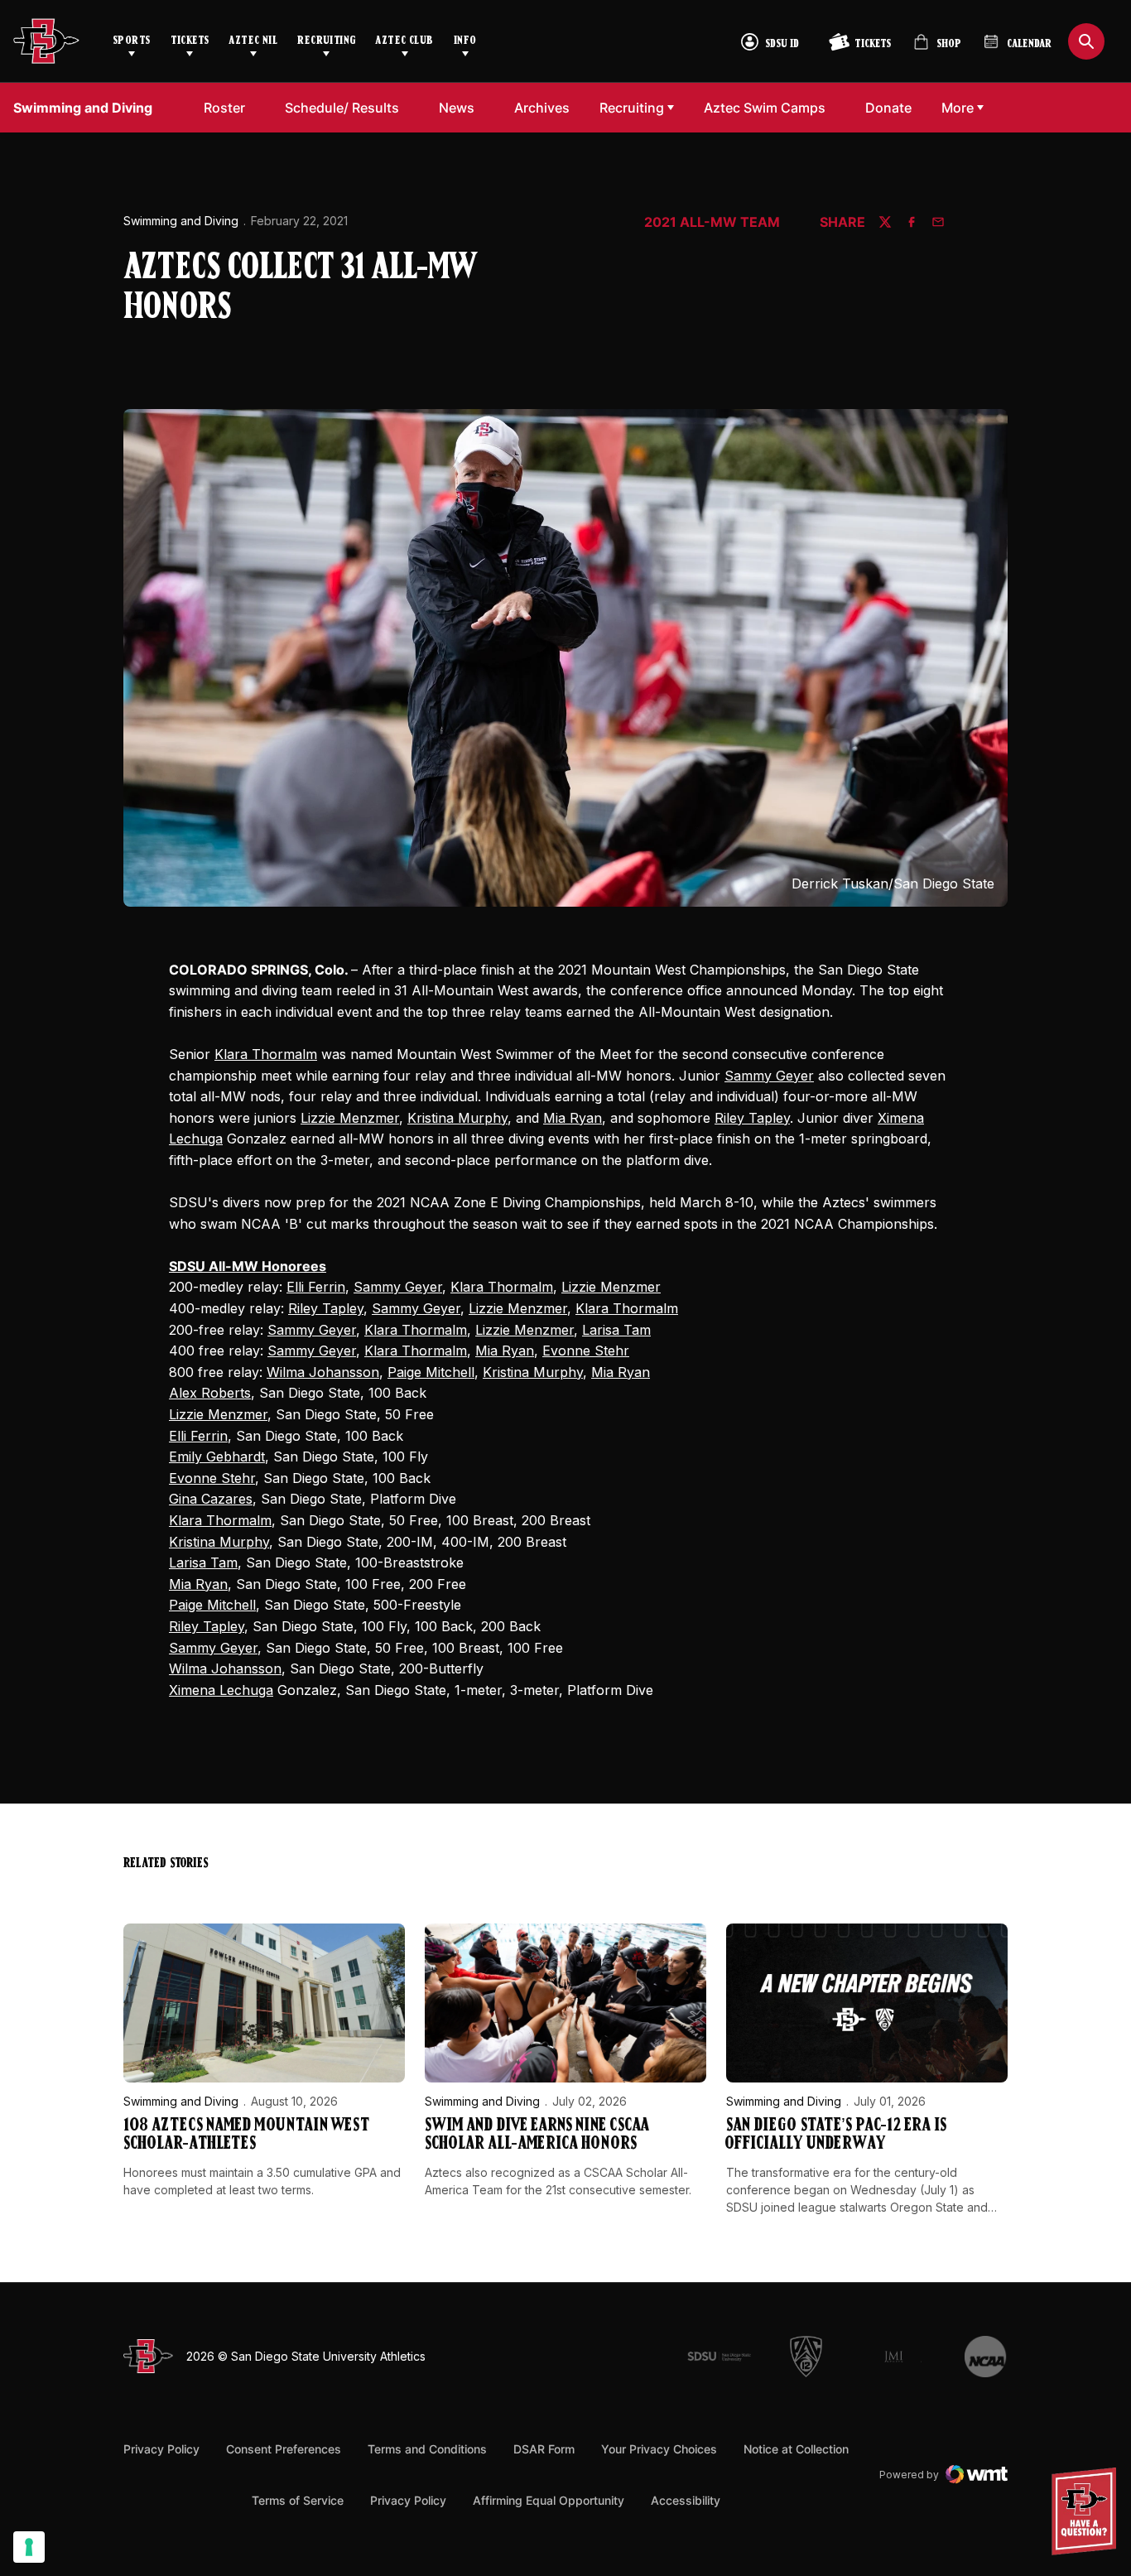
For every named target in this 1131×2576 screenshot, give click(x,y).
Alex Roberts (210, 1393)
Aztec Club (404, 41)
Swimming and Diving (181, 221)
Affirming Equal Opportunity (549, 2500)
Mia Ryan (573, 1118)
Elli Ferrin (316, 1287)
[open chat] (1088, 2511)
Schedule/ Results (342, 108)
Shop (937, 48)
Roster (224, 108)
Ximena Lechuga (221, 1690)
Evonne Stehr (586, 1351)
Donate (893, 107)
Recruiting (326, 41)
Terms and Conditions (427, 2449)
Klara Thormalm (266, 1054)
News (457, 108)
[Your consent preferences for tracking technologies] (29, 2547)
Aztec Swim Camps (769, 107)
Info (465, 41)
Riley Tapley (752, 1118)
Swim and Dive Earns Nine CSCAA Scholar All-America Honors (537, 2135)
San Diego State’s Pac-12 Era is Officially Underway (836, 2135)
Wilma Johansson (323, 1372)
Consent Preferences (284, 2449)
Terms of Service (298, 2500)
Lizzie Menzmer (350, 1118)
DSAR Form (544, 2449)
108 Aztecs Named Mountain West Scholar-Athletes (246, 2135)
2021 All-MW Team (712, 223)
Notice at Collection (796, 2449)
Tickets (190, 41)
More (958, 108)
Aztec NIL (253, 41)
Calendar (1029, 44)
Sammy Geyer (769, 1076)
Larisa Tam (616, 1330)
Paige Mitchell (431, 1372)
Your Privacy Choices (659, 2449)
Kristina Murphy (457, 1118)
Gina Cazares (211, 1499)
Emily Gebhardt (217, 1457)
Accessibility (686, 2500)
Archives (542, 108)
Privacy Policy (161, 2449)
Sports (132, 41)
